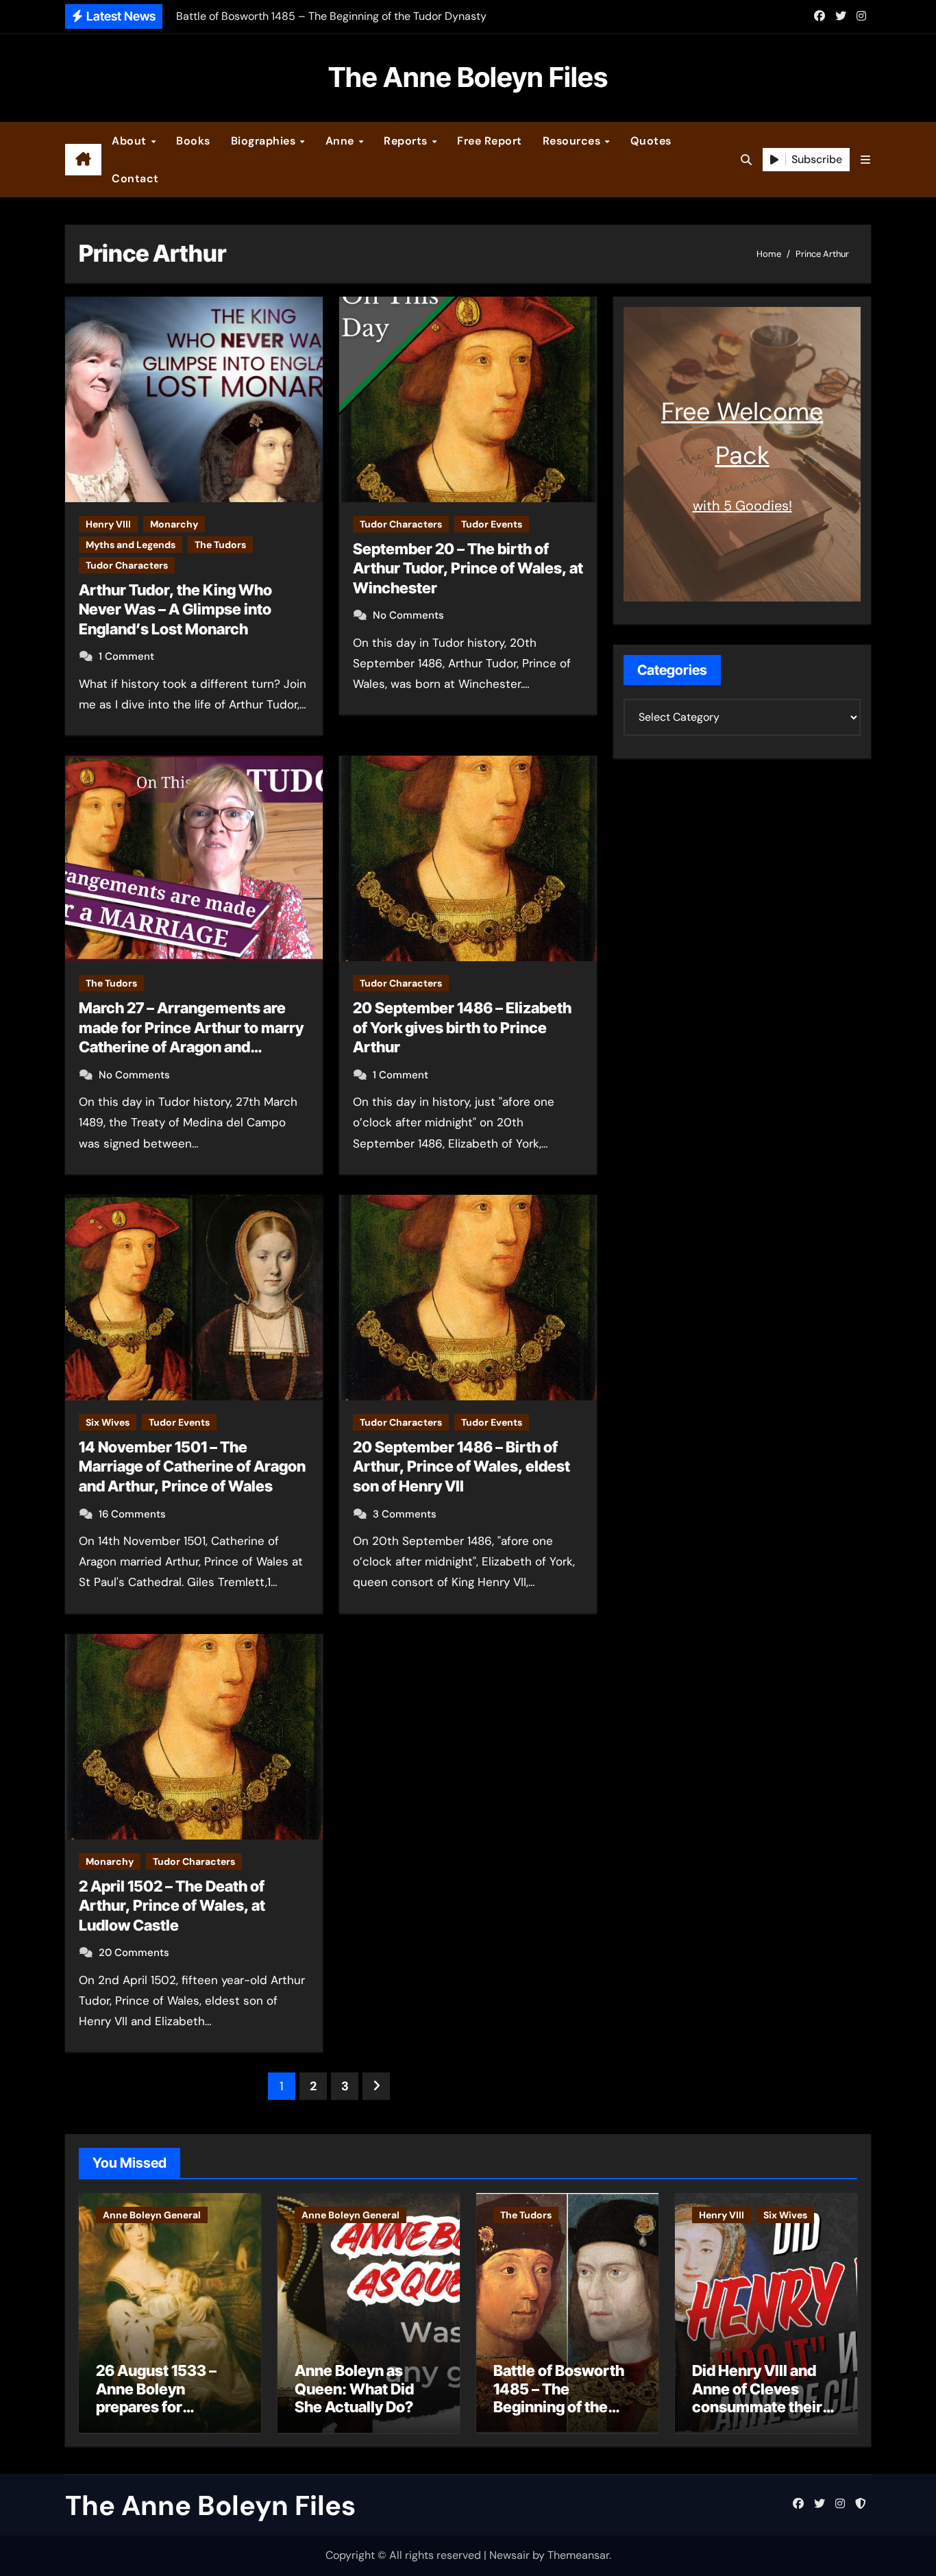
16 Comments (132, 1514)
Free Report (490, 141)
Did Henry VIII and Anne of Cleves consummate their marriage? (757, 2398)
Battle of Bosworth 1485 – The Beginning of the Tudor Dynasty (559, 2398)
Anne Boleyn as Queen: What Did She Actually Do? (354, 2389)
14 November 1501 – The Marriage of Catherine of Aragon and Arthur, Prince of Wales (192, 1466)
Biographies (265, 141)
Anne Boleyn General (152, 2215)
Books (193, 141)
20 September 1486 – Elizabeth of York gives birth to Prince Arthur (462, 1027)
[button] (865, 160)
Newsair (509, 2555)
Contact (135, 178)
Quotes (651, 141)
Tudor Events (492, 524)
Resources (573, 141)
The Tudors (220, 545)
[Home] (83, 160)
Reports (407, 141)
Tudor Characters (127, 565)
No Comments (408, 615)
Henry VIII (108, 524)
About (131, 141)
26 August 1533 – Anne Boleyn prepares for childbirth (156, 2398)
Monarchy (174, 524)
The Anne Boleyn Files (468, 77)
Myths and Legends (131, 545)
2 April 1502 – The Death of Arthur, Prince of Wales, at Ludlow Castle (172, 1906)
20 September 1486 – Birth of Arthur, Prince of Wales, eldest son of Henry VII (461, 1466)
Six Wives (108, 1422)
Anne (342, 141)
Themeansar (578, 2555)
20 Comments (134, 1953)
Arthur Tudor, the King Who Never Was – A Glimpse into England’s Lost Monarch (175, 609)
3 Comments (405, 1514)
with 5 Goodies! (742, 506)
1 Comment (126, 656)
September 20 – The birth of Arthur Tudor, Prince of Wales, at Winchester (468, 568)
